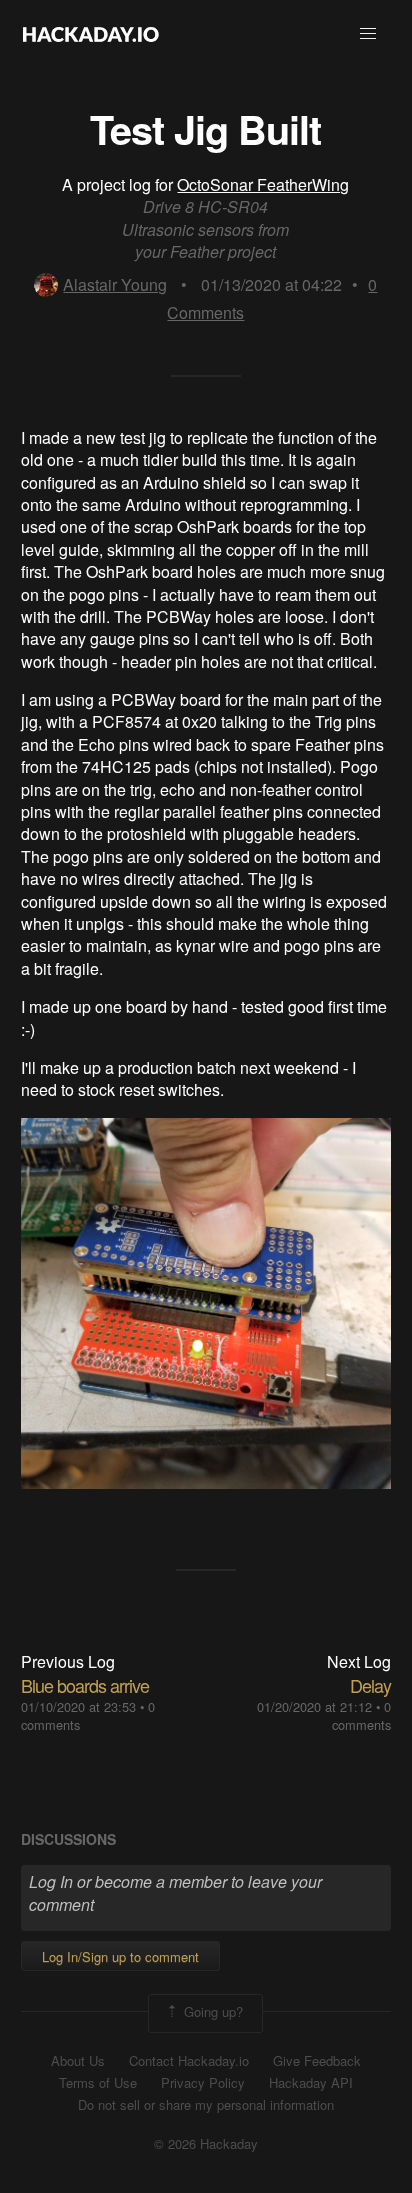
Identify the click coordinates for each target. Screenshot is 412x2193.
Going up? (211, 2011)
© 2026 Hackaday (206, 2144)
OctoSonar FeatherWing (263, 184)
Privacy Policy (203, 2083)
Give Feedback (317, 2061)
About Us (78, 2061)
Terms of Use (98, 2083)
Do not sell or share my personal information (206, 2105)
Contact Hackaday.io (189, 2061)
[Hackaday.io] (91, 34)
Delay (370, 1685)
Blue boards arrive (85, 1685)
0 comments (361, 1715)
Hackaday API (311, 2083)
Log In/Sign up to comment (120, 1956)
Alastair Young (115, 284)
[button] (368, 34)
